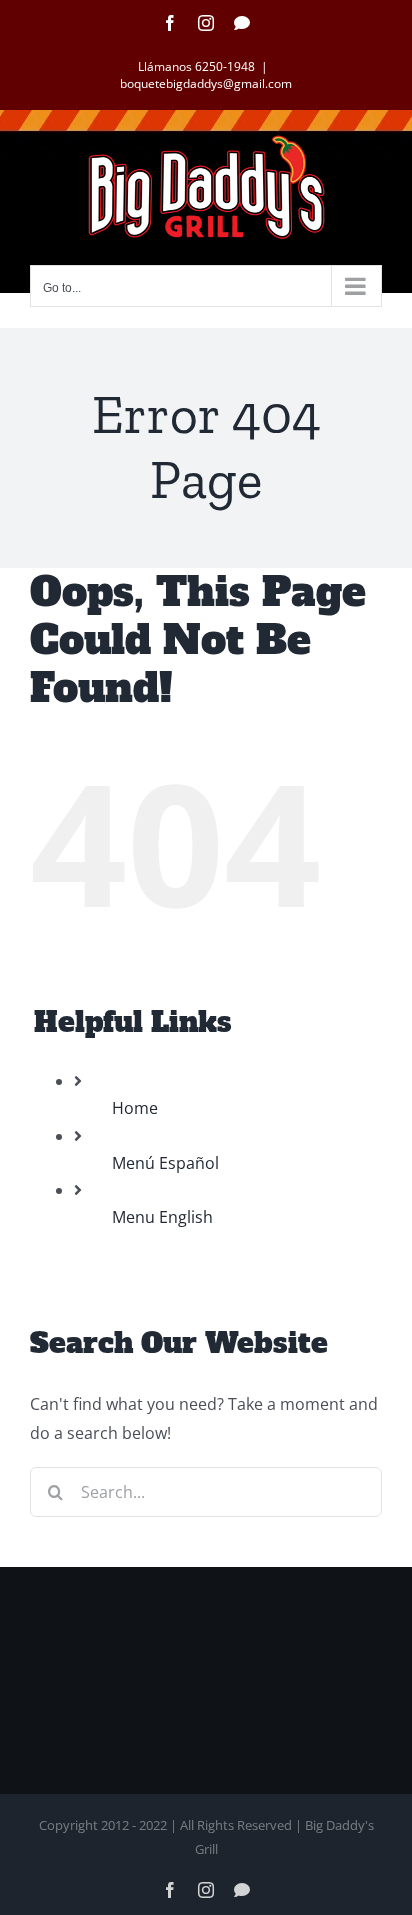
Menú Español (165, 1163)
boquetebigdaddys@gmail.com (206, 83)
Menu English (162, 1217)
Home (135, 1108)
